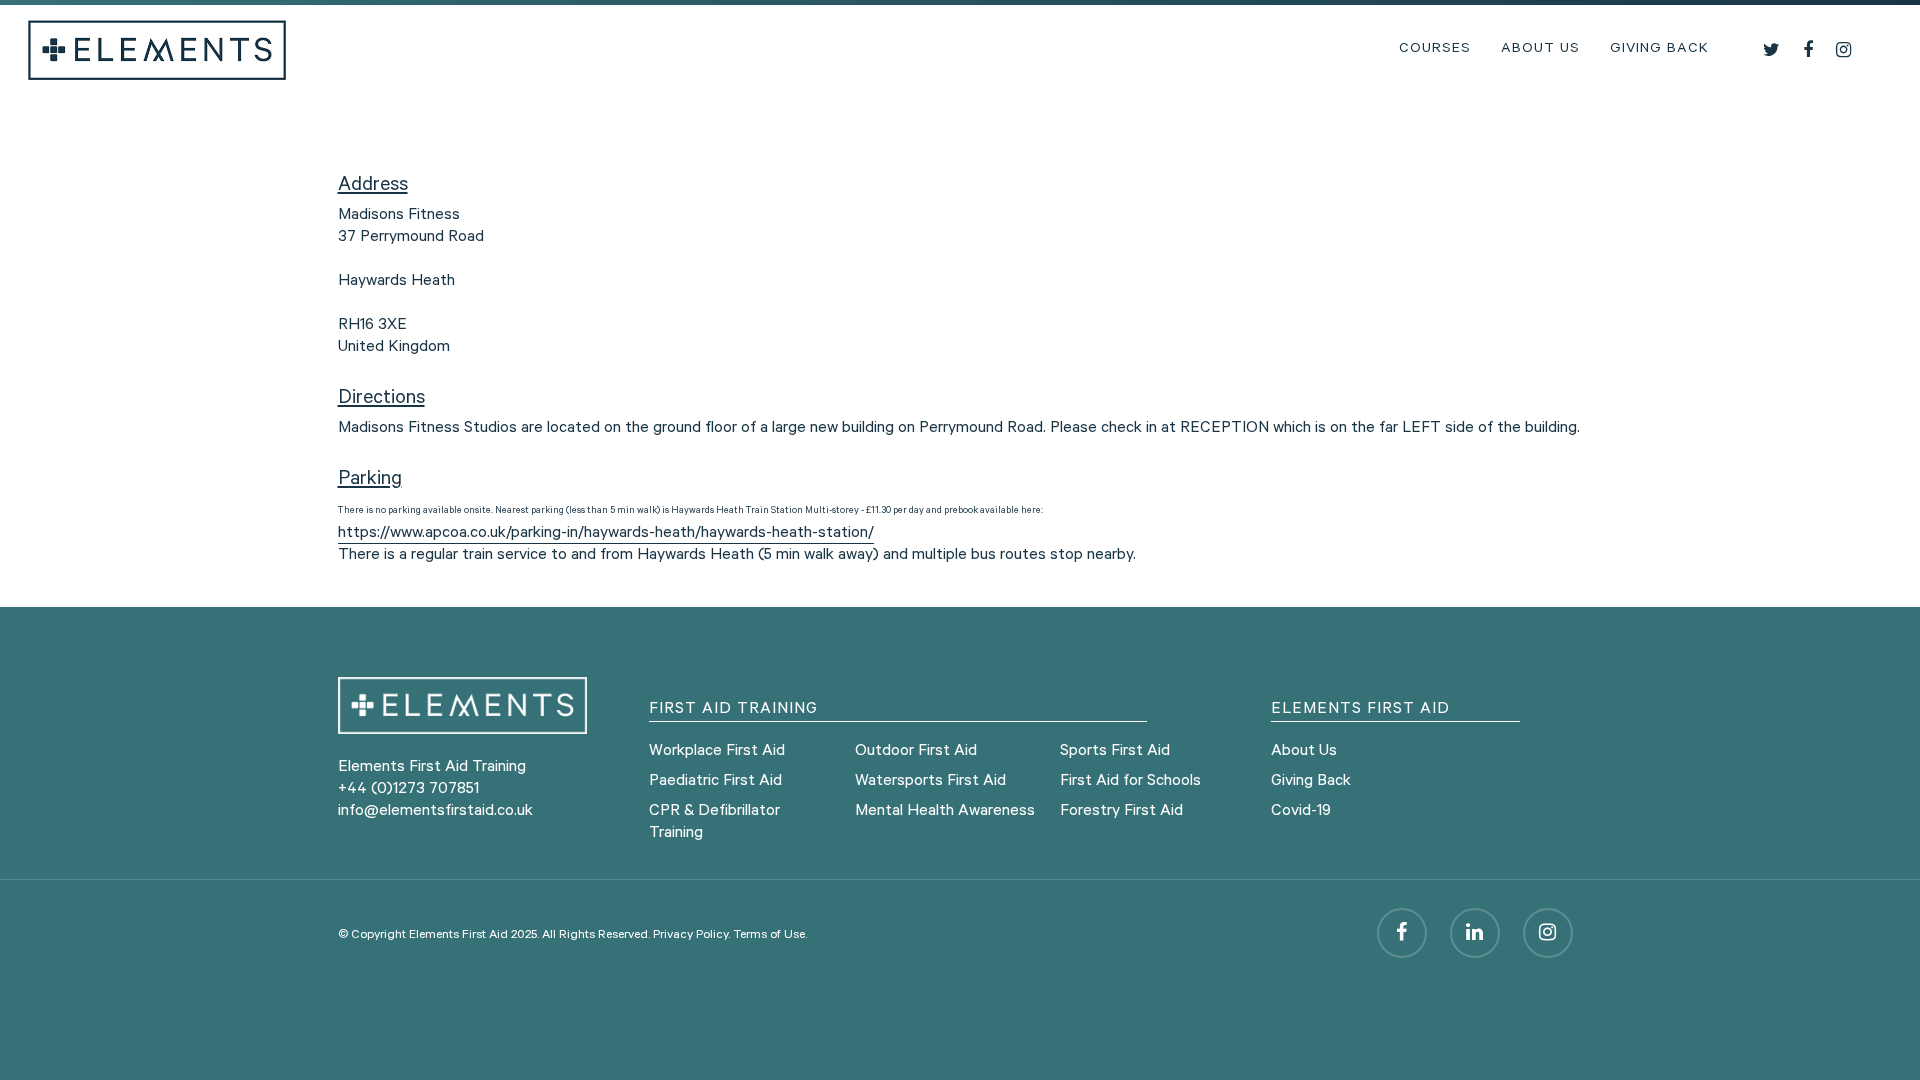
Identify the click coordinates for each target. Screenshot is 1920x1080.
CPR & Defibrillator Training (714, 823)
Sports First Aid (1115, 752)
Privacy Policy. (691, 936)
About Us (1540, 50)
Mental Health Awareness (945, 812)
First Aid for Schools (1130, 782)
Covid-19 (1301, 812)
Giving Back (1659, 50)
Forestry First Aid (1121, 812)
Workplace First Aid (717, 752)
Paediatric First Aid (715, 782)
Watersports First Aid (930, 782)
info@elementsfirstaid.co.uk (435, 812)
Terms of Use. (770, 936)
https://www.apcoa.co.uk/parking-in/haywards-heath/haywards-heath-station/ (606, 534)
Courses (1435, 50)
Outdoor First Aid (916, 752)
